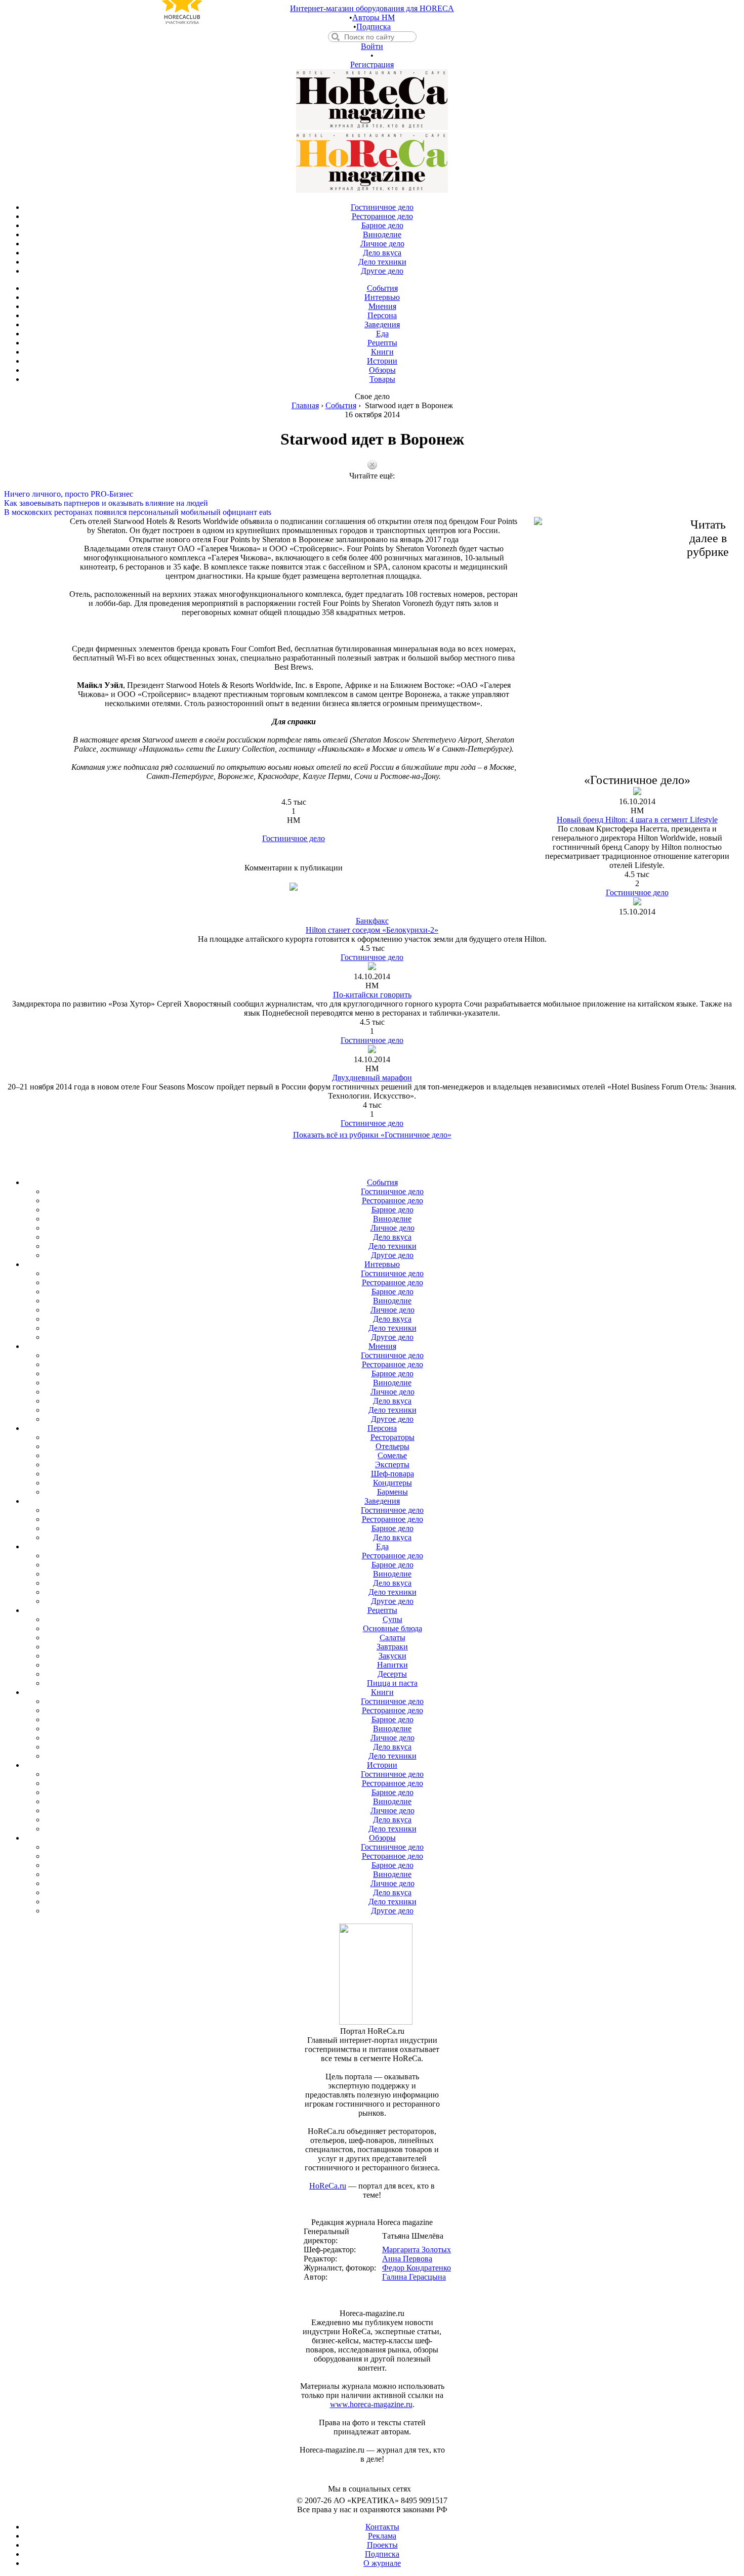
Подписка (374, 27)
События (341, 405)
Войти (372, 46)
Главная (305, 405)
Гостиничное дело (294, 838)
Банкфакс (372, 921)
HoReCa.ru (328, 2186)
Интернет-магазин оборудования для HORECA (372, 8)
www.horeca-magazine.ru (371, 2404)
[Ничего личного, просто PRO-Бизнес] (372, 485)
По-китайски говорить (372, 995)
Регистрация (372, 64)
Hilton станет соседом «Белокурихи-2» (372, 930)
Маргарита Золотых (417, 2250)
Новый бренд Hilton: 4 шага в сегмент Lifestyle (637, 820)
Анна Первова (407, 2259)
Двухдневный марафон (372, 1078)
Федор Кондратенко (417, 2268)
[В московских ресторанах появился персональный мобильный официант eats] (372, 503)
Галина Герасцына (414, 2277)
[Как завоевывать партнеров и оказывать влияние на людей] (372, 494)
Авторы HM (374, 17)
